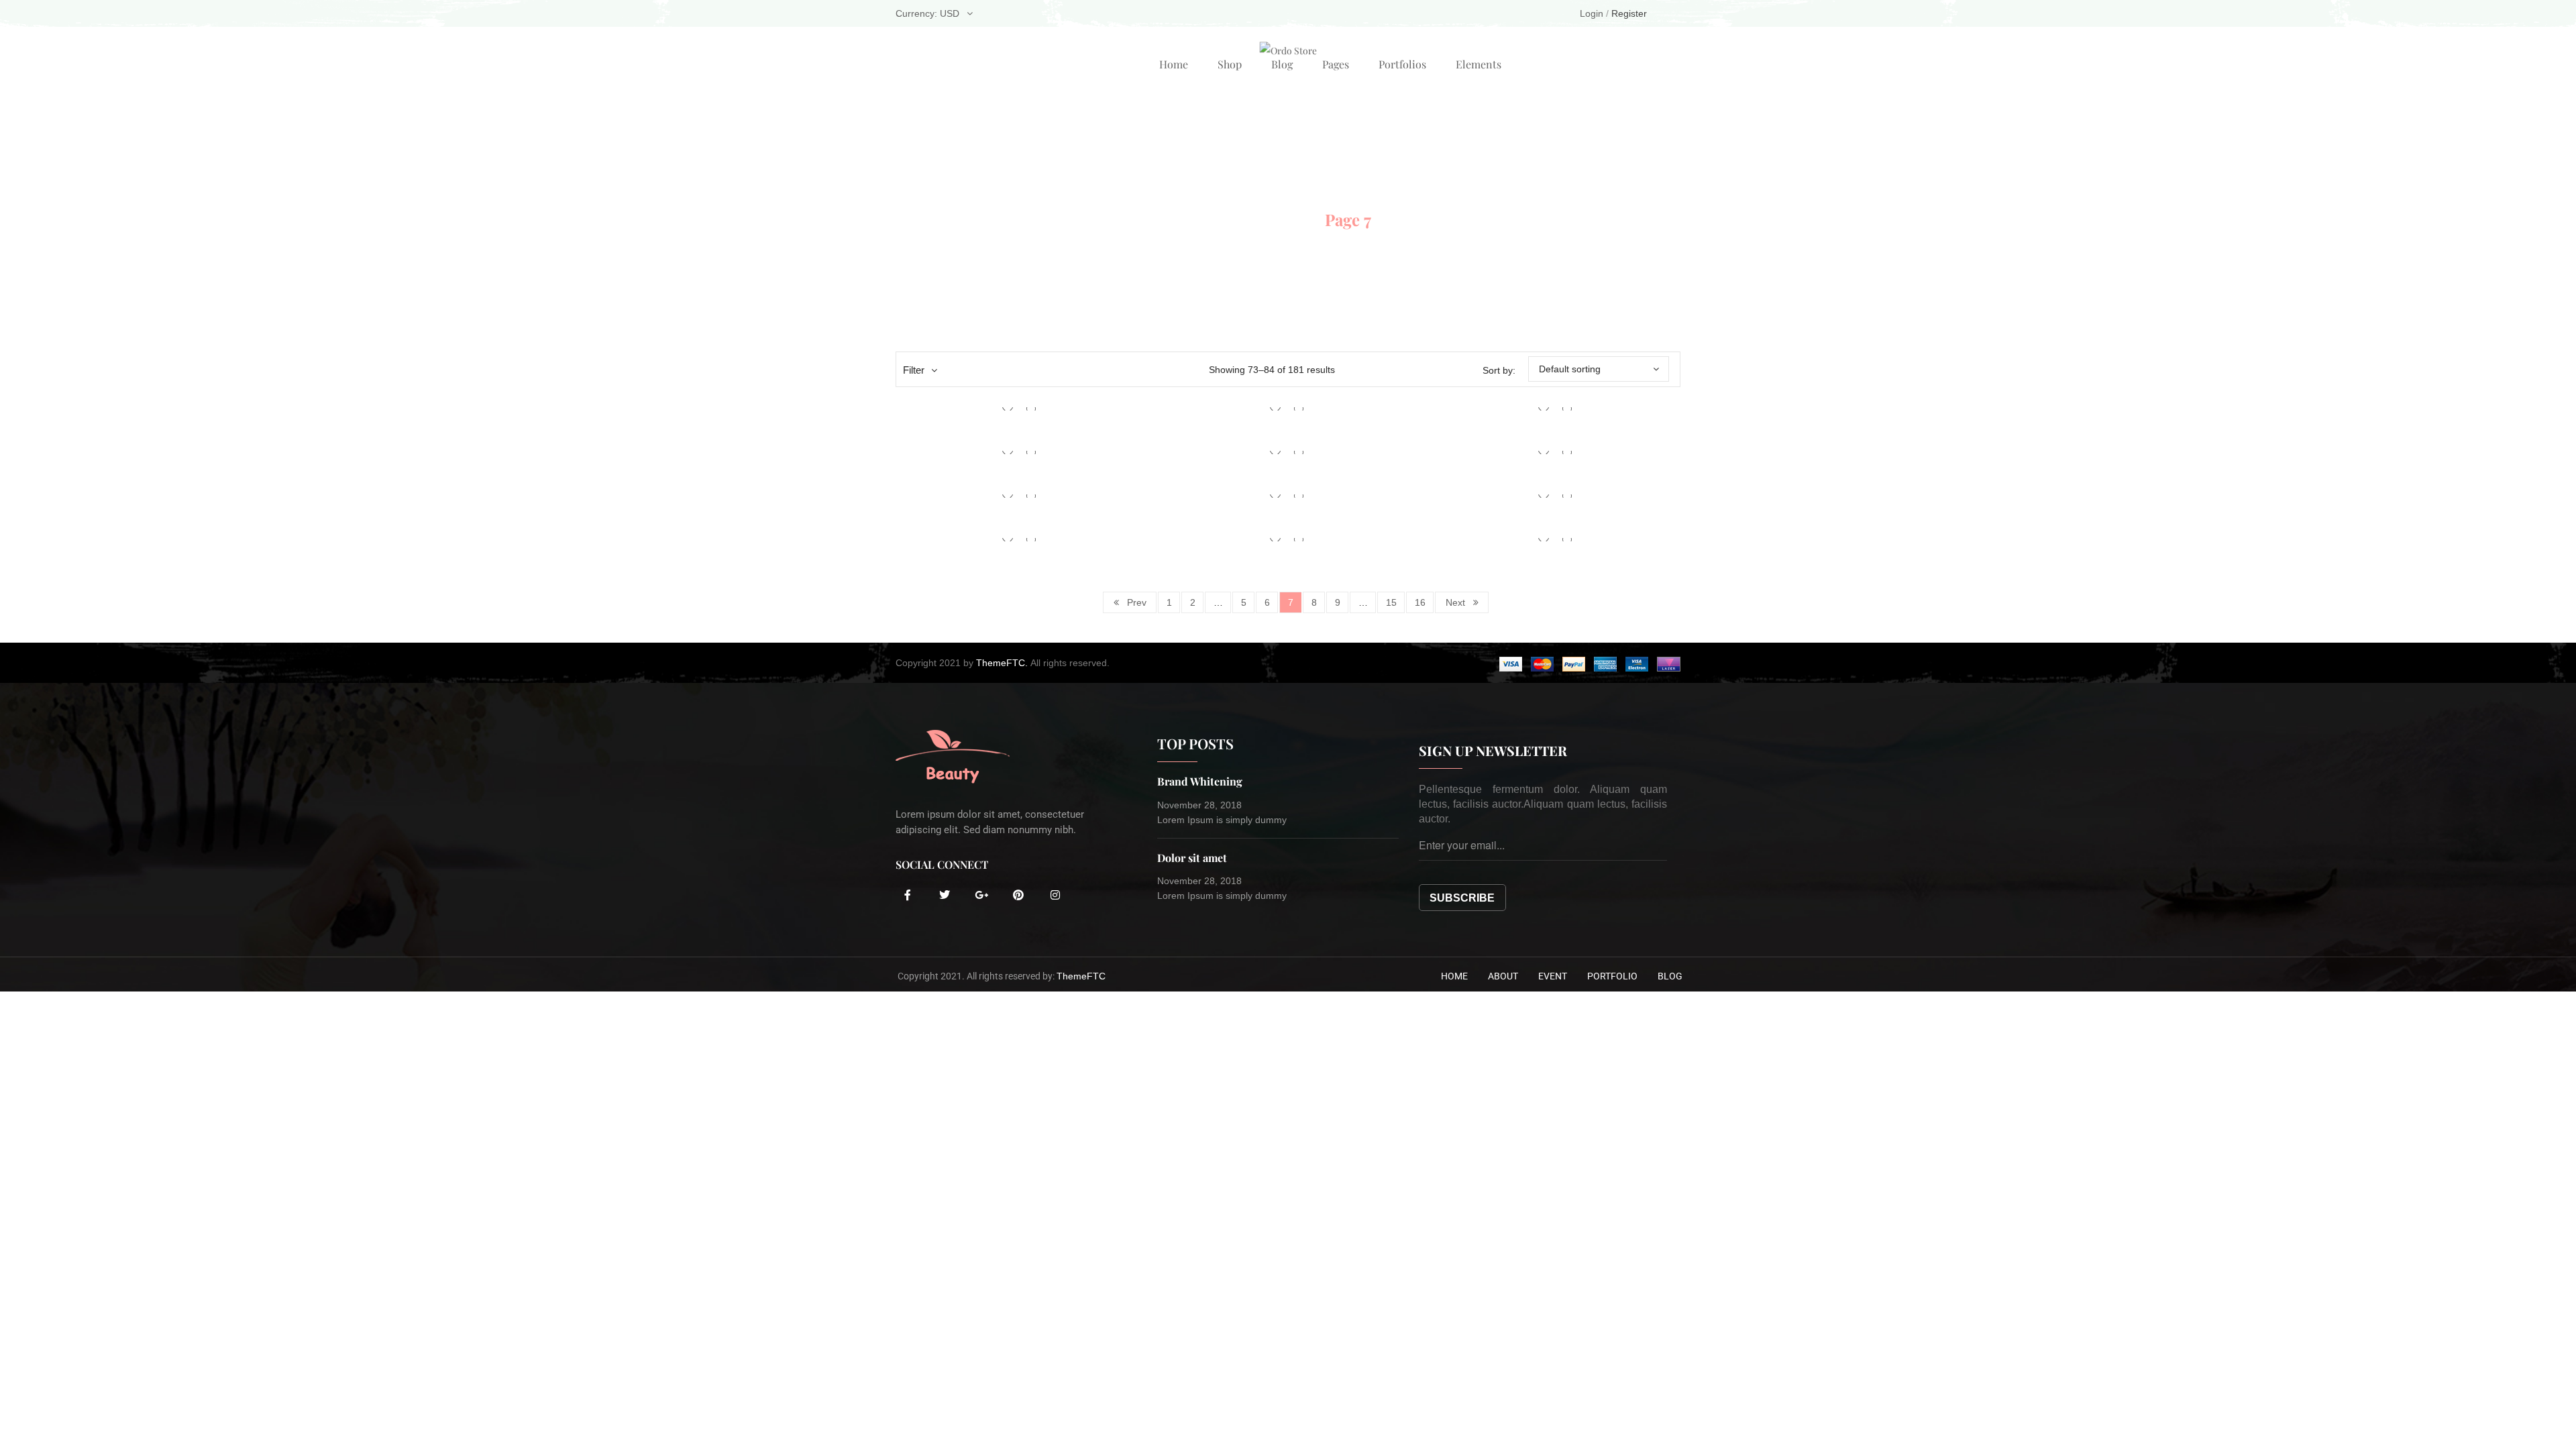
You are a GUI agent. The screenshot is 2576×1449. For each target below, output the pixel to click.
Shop (1230, 64)
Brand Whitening (1200, 781)
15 (1391, 602)
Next (1455, 602)
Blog (1282, 64)
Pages (1336, 64)
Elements (1479, 64)
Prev (1137, 602)
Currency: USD (927, 13)
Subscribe (1462, 898)
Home (1174, 64)
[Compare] (1031, 409)
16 (1420, 602)
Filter (914, 370)
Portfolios (1402, 64)
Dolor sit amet (1192, 858)
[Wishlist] (1008, 409)
